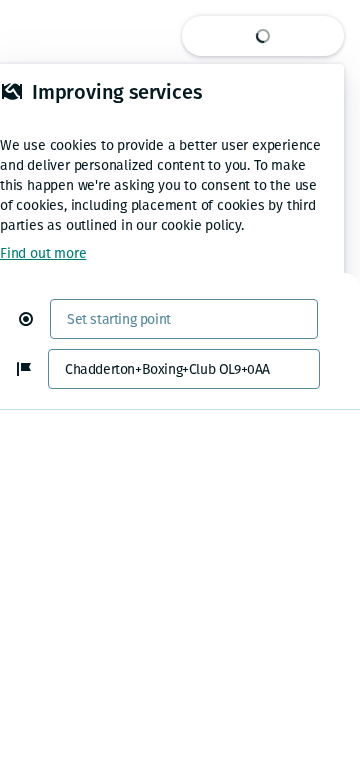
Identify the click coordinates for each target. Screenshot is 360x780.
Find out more (43, 253)
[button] (34, 319)
